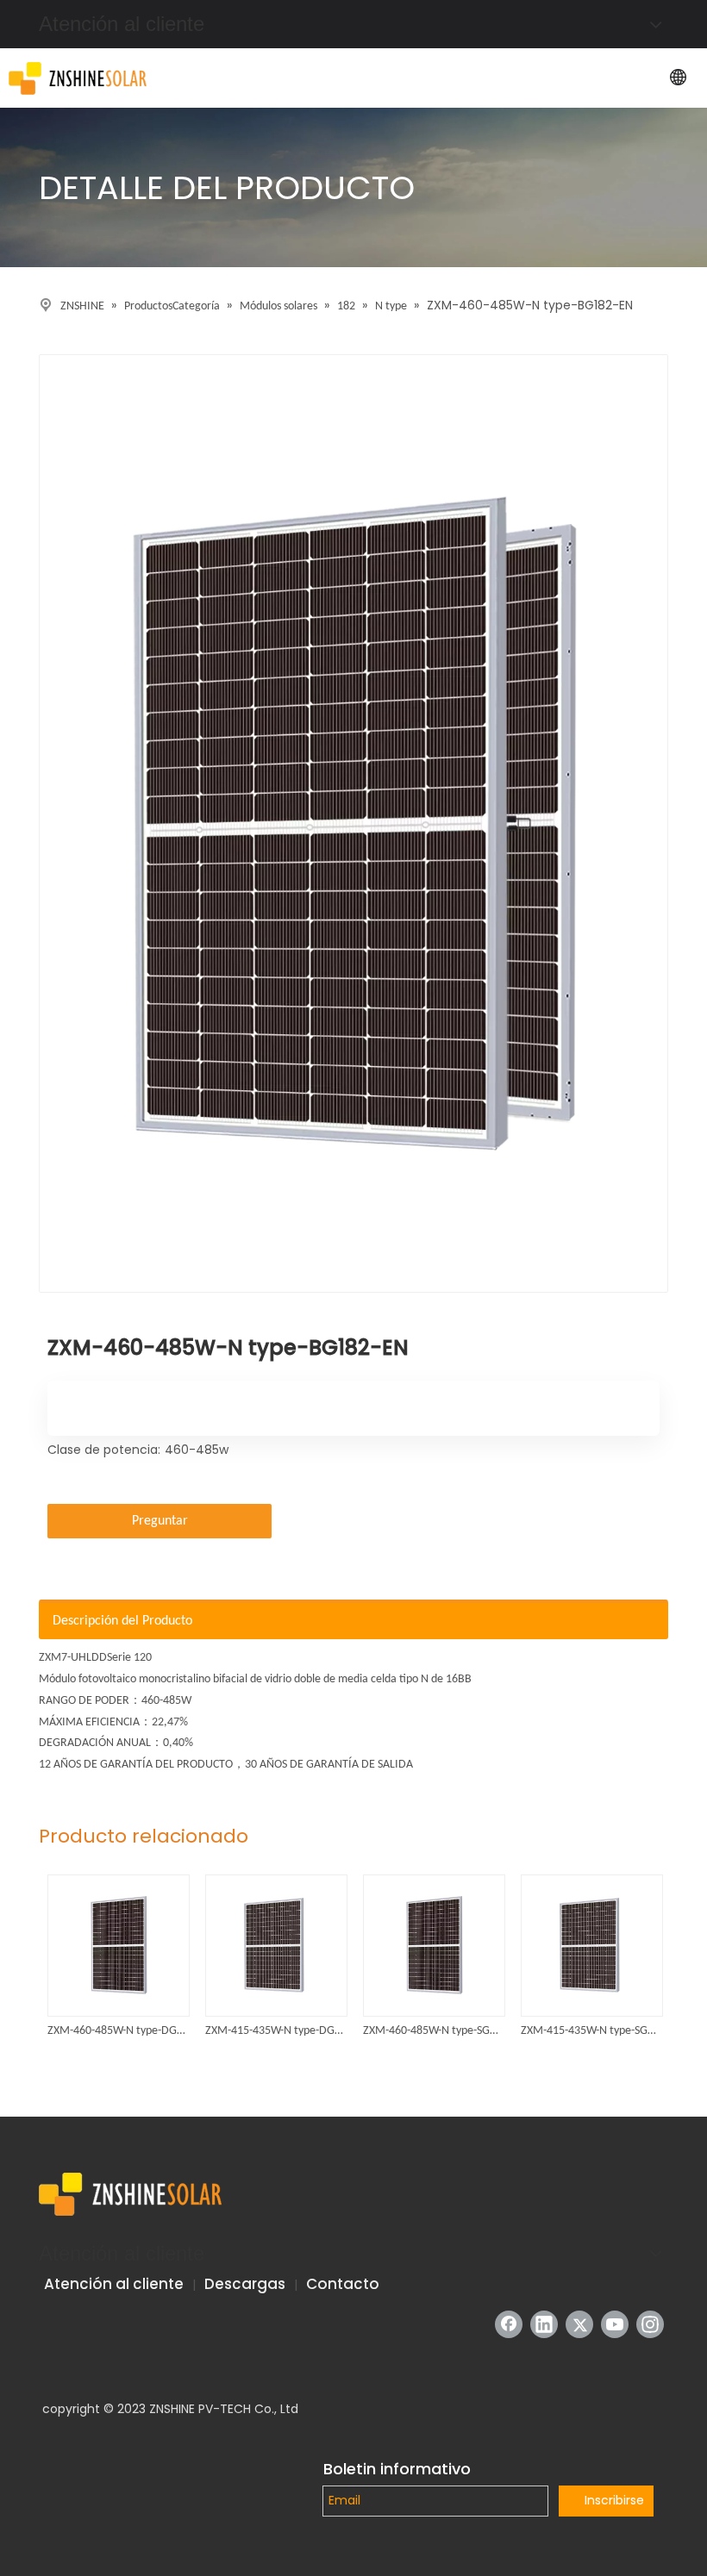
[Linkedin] (544, 2324)
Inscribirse (614, 2500)
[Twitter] (579, 2324)
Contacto (343, 2284)
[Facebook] (509, 2324)
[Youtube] (615, 2324)
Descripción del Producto (122, 1621)
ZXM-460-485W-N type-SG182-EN (433, 2031)
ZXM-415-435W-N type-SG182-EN (591, 2031)
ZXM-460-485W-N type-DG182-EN (118, 2031)
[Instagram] (650, 2324)
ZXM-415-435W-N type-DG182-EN (275, 2031)
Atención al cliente (114, 2284)
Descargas (245, 2284)
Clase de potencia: (104, 1450)
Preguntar (160, 1521)
